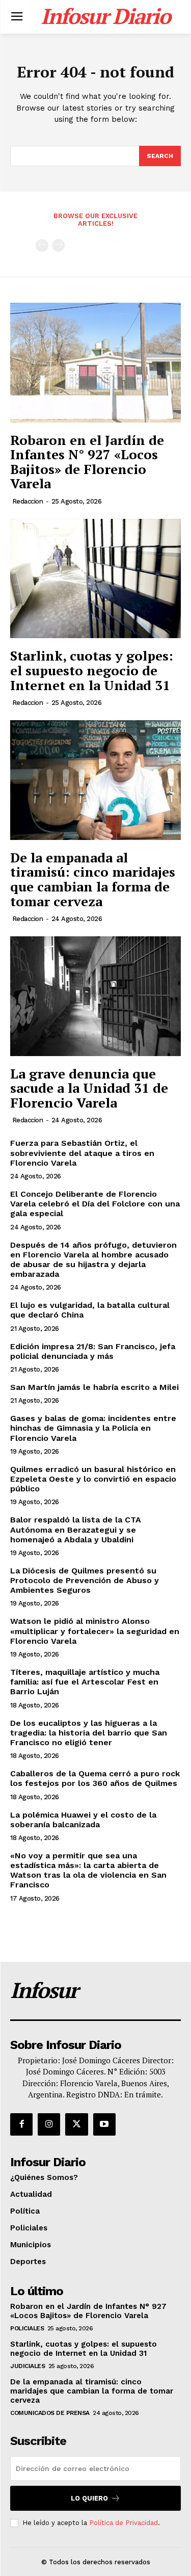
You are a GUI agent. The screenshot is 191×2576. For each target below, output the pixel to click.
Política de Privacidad (124, 2523)
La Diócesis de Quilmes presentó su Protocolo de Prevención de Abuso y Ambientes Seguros (85, 1580)
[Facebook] (21, 2124)
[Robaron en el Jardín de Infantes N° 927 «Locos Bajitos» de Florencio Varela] (95, 363)
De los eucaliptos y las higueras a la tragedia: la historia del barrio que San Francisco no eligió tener (89, 1733)
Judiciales (28, 2366)
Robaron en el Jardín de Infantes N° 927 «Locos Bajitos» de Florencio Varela (87, 462)
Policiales (27, 2328)
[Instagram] (49, 2124)
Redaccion (28, 501)
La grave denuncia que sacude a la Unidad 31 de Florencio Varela (89, 1088)
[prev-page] (42, 245)
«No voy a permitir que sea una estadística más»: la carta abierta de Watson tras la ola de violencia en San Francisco (88, 1870)
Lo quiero (89, 2498)
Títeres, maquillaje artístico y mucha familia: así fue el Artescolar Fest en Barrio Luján (85, 1682)
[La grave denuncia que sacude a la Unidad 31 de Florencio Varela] (95, 996)
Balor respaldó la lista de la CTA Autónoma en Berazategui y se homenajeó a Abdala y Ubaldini (76, 1529)
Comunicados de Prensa (50, 2413)
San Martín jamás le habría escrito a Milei (94, 1387)
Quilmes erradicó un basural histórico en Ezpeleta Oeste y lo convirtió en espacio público (93, 1479)
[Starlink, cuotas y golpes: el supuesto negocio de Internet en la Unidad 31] (95, 579)
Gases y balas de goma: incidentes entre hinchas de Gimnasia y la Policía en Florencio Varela (93, 1428)
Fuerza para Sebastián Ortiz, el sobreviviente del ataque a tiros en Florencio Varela (82, 1153)
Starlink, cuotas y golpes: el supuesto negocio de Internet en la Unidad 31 (92, 670)
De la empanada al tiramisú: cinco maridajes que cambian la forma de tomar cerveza (93, 879)
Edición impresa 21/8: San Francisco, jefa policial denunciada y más (93, 1351)
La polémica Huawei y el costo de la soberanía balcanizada (83, 1820)
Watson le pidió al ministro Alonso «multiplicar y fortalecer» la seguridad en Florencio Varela (95, 1631)
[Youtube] (104, 2124)
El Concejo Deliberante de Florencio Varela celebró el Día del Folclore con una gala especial (95, 1204)
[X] (76, 2124)
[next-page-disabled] (58, 245)
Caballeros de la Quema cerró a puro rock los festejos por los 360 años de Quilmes (95, 1778)
